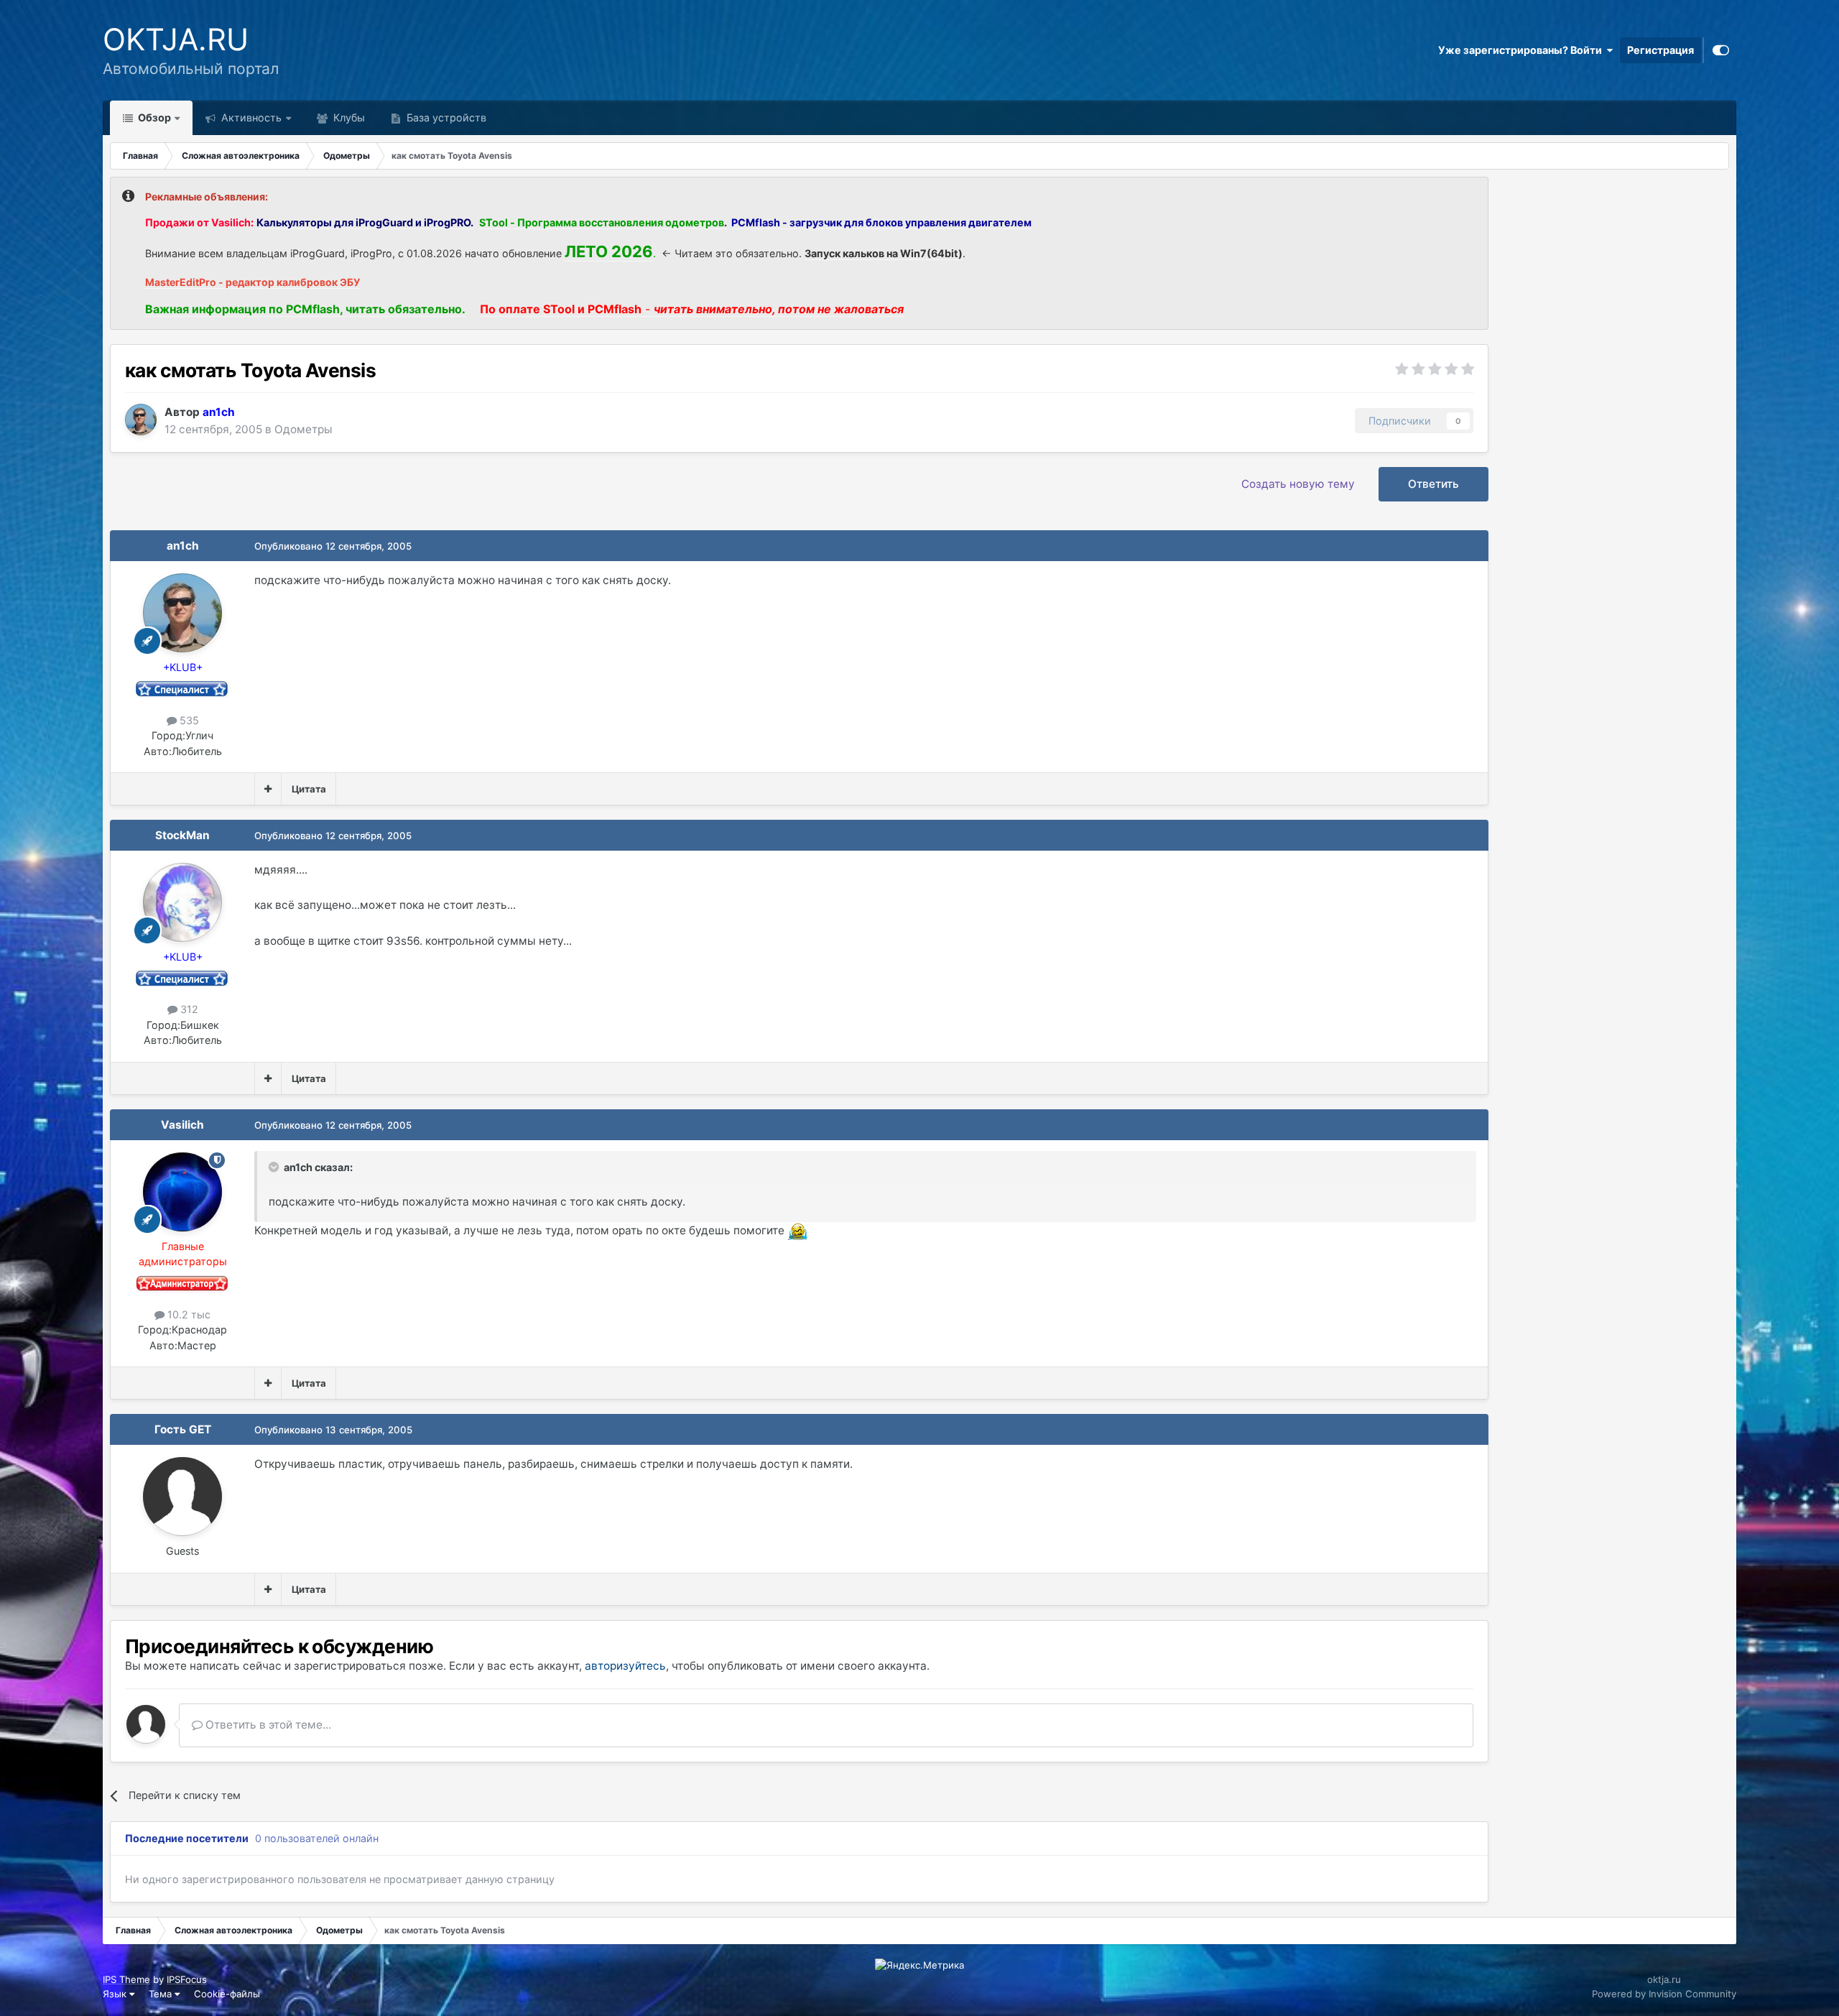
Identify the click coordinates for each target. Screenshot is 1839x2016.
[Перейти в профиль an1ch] (141, 420)
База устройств (445, 117)
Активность (250, 117)
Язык (116, 1994)
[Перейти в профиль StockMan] (182, 902)
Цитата (309, 789)
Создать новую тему (1298, 484)
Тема (162, 1994)
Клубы (348, 117)
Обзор (153, 117)
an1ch (183, 546)
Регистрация (1660, 50)
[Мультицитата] (268, 789)
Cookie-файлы (227, 1994)
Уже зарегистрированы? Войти (1522, 50)
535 (188, 720)
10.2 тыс (187, 1314)
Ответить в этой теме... (267, 1725)
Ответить (1433, 484)
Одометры (304, 429)
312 (188, 1009)
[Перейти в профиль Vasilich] (182, 1192)
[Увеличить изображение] (798, 1230)
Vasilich (182, 1125)
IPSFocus (187, 1979)
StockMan (182, 835)
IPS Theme (126, 1979)
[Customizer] (1721, 50)
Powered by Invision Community (1664, 1994)
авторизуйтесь (625, 1666)
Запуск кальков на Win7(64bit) (884, 253)
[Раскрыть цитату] (275, 1167)
